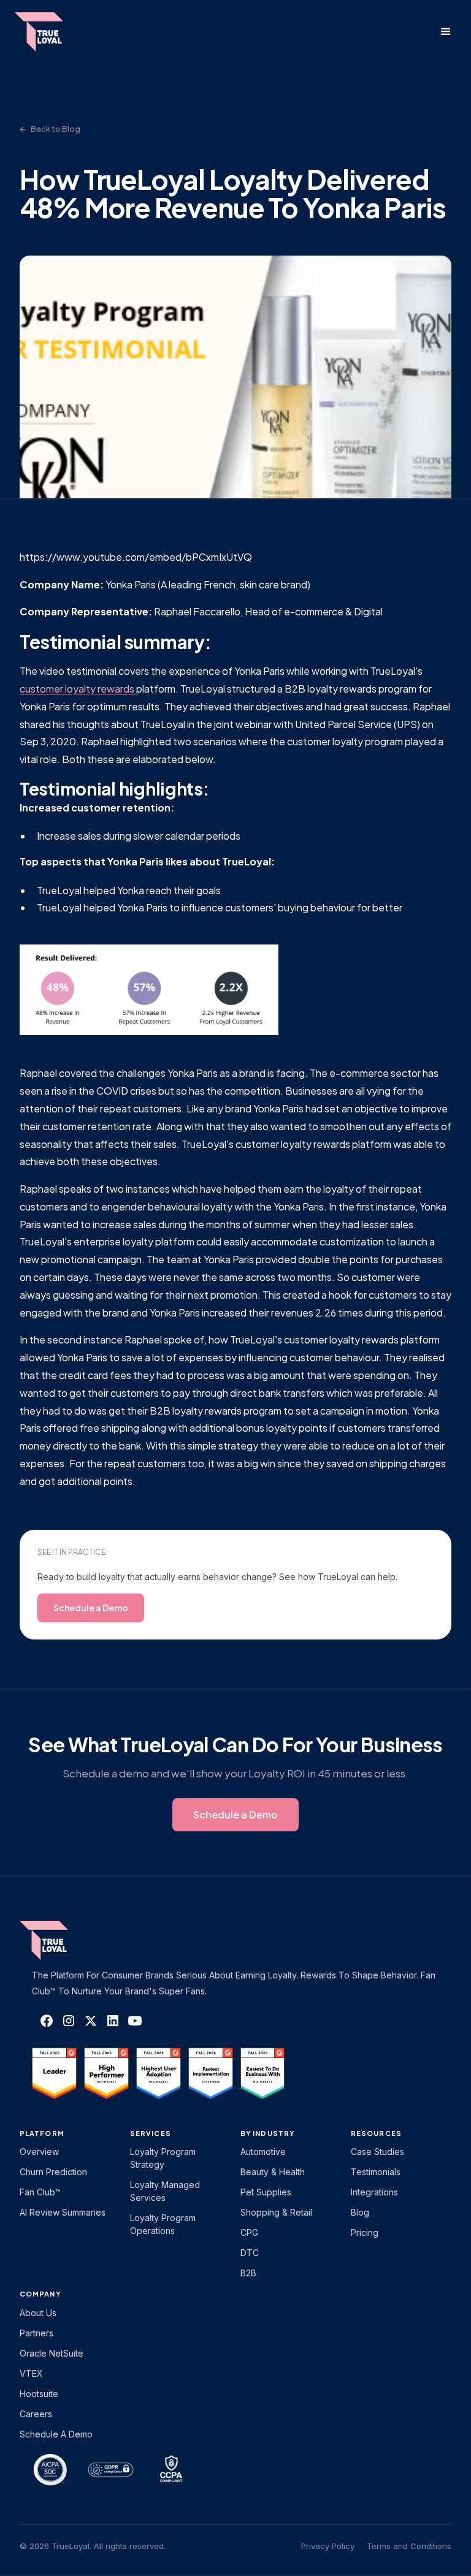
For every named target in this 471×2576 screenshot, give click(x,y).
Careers (36, 2414)
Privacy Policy (328, 2546)
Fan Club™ (40, 2192)
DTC (250, 2253)
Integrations (374, 2192)
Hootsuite (39, 2394)
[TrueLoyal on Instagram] (69, 2021)
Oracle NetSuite (52, 2353)
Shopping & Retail (276, 2212)
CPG (249, 2232)
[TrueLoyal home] (63, 1940)
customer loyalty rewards (78, 689)
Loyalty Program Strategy (163, 2158)
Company (40, 2294)
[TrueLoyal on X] (91, 2021)
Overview (39, 2152)
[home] (51, 32)
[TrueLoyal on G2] (54, 2073)
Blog (360, 2212)
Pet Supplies (266, 2192)
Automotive (263, 2152)
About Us (38, 2313)
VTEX (31, 2373)
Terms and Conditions (409, 2546)
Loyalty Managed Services (165, 2191)
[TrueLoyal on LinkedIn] (113, 2021)
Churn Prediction (53, 2172)
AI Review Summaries (63, 2212)
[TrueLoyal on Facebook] (47, 2021)
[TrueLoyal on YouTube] (135, 2021)
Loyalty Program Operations (163, 2224)
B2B (248, 2273)
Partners (36, 2333)
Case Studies (377, 2152)
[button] (446, 32)
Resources (376, 2133)
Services (151, 2133)
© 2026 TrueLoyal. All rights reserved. (93, 2546)
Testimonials (376, 2172)
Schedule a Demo (56, 2434)
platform (42, 2133)
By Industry (267, 2133)
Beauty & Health (273, 2172)
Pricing (365, 2232)
